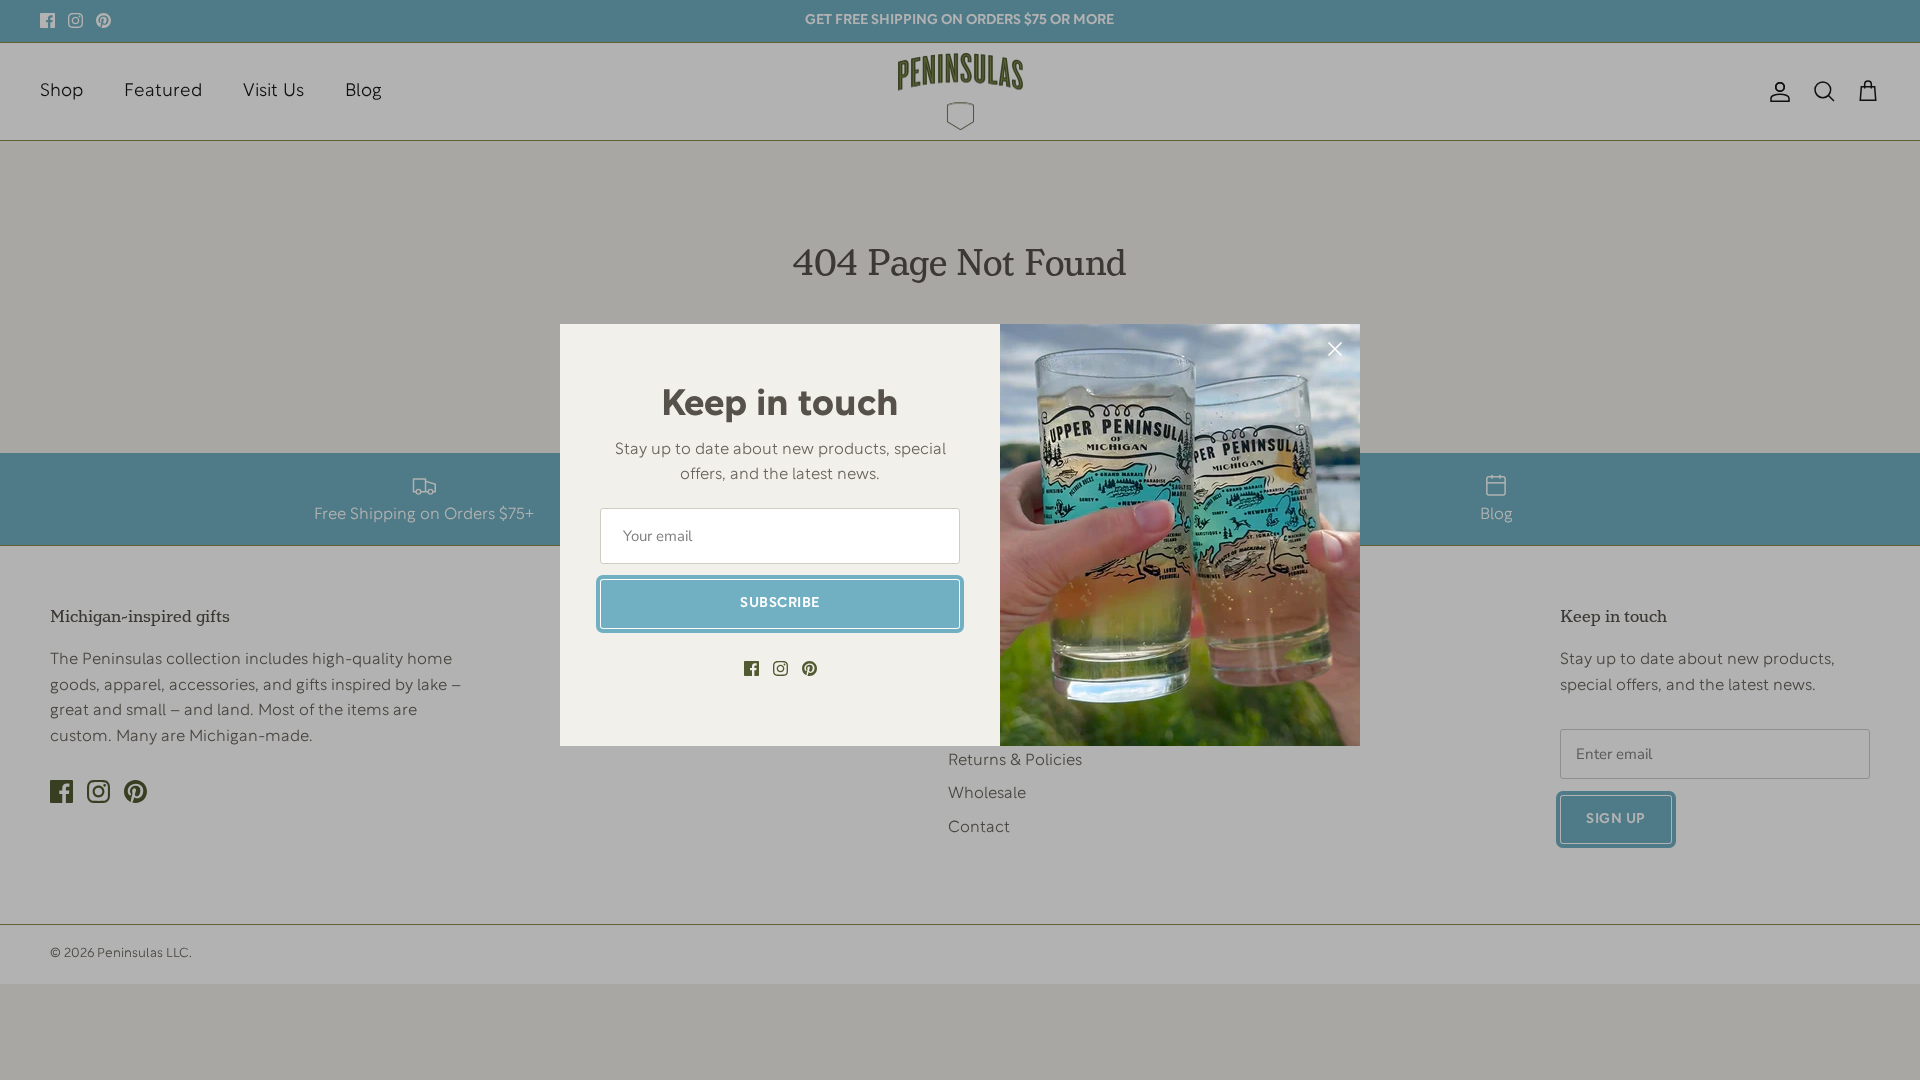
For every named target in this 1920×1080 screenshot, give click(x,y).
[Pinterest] (809, 668)
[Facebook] (751, 668)
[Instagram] (780, 668)
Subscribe (780, 603)
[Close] (1335, 349)
